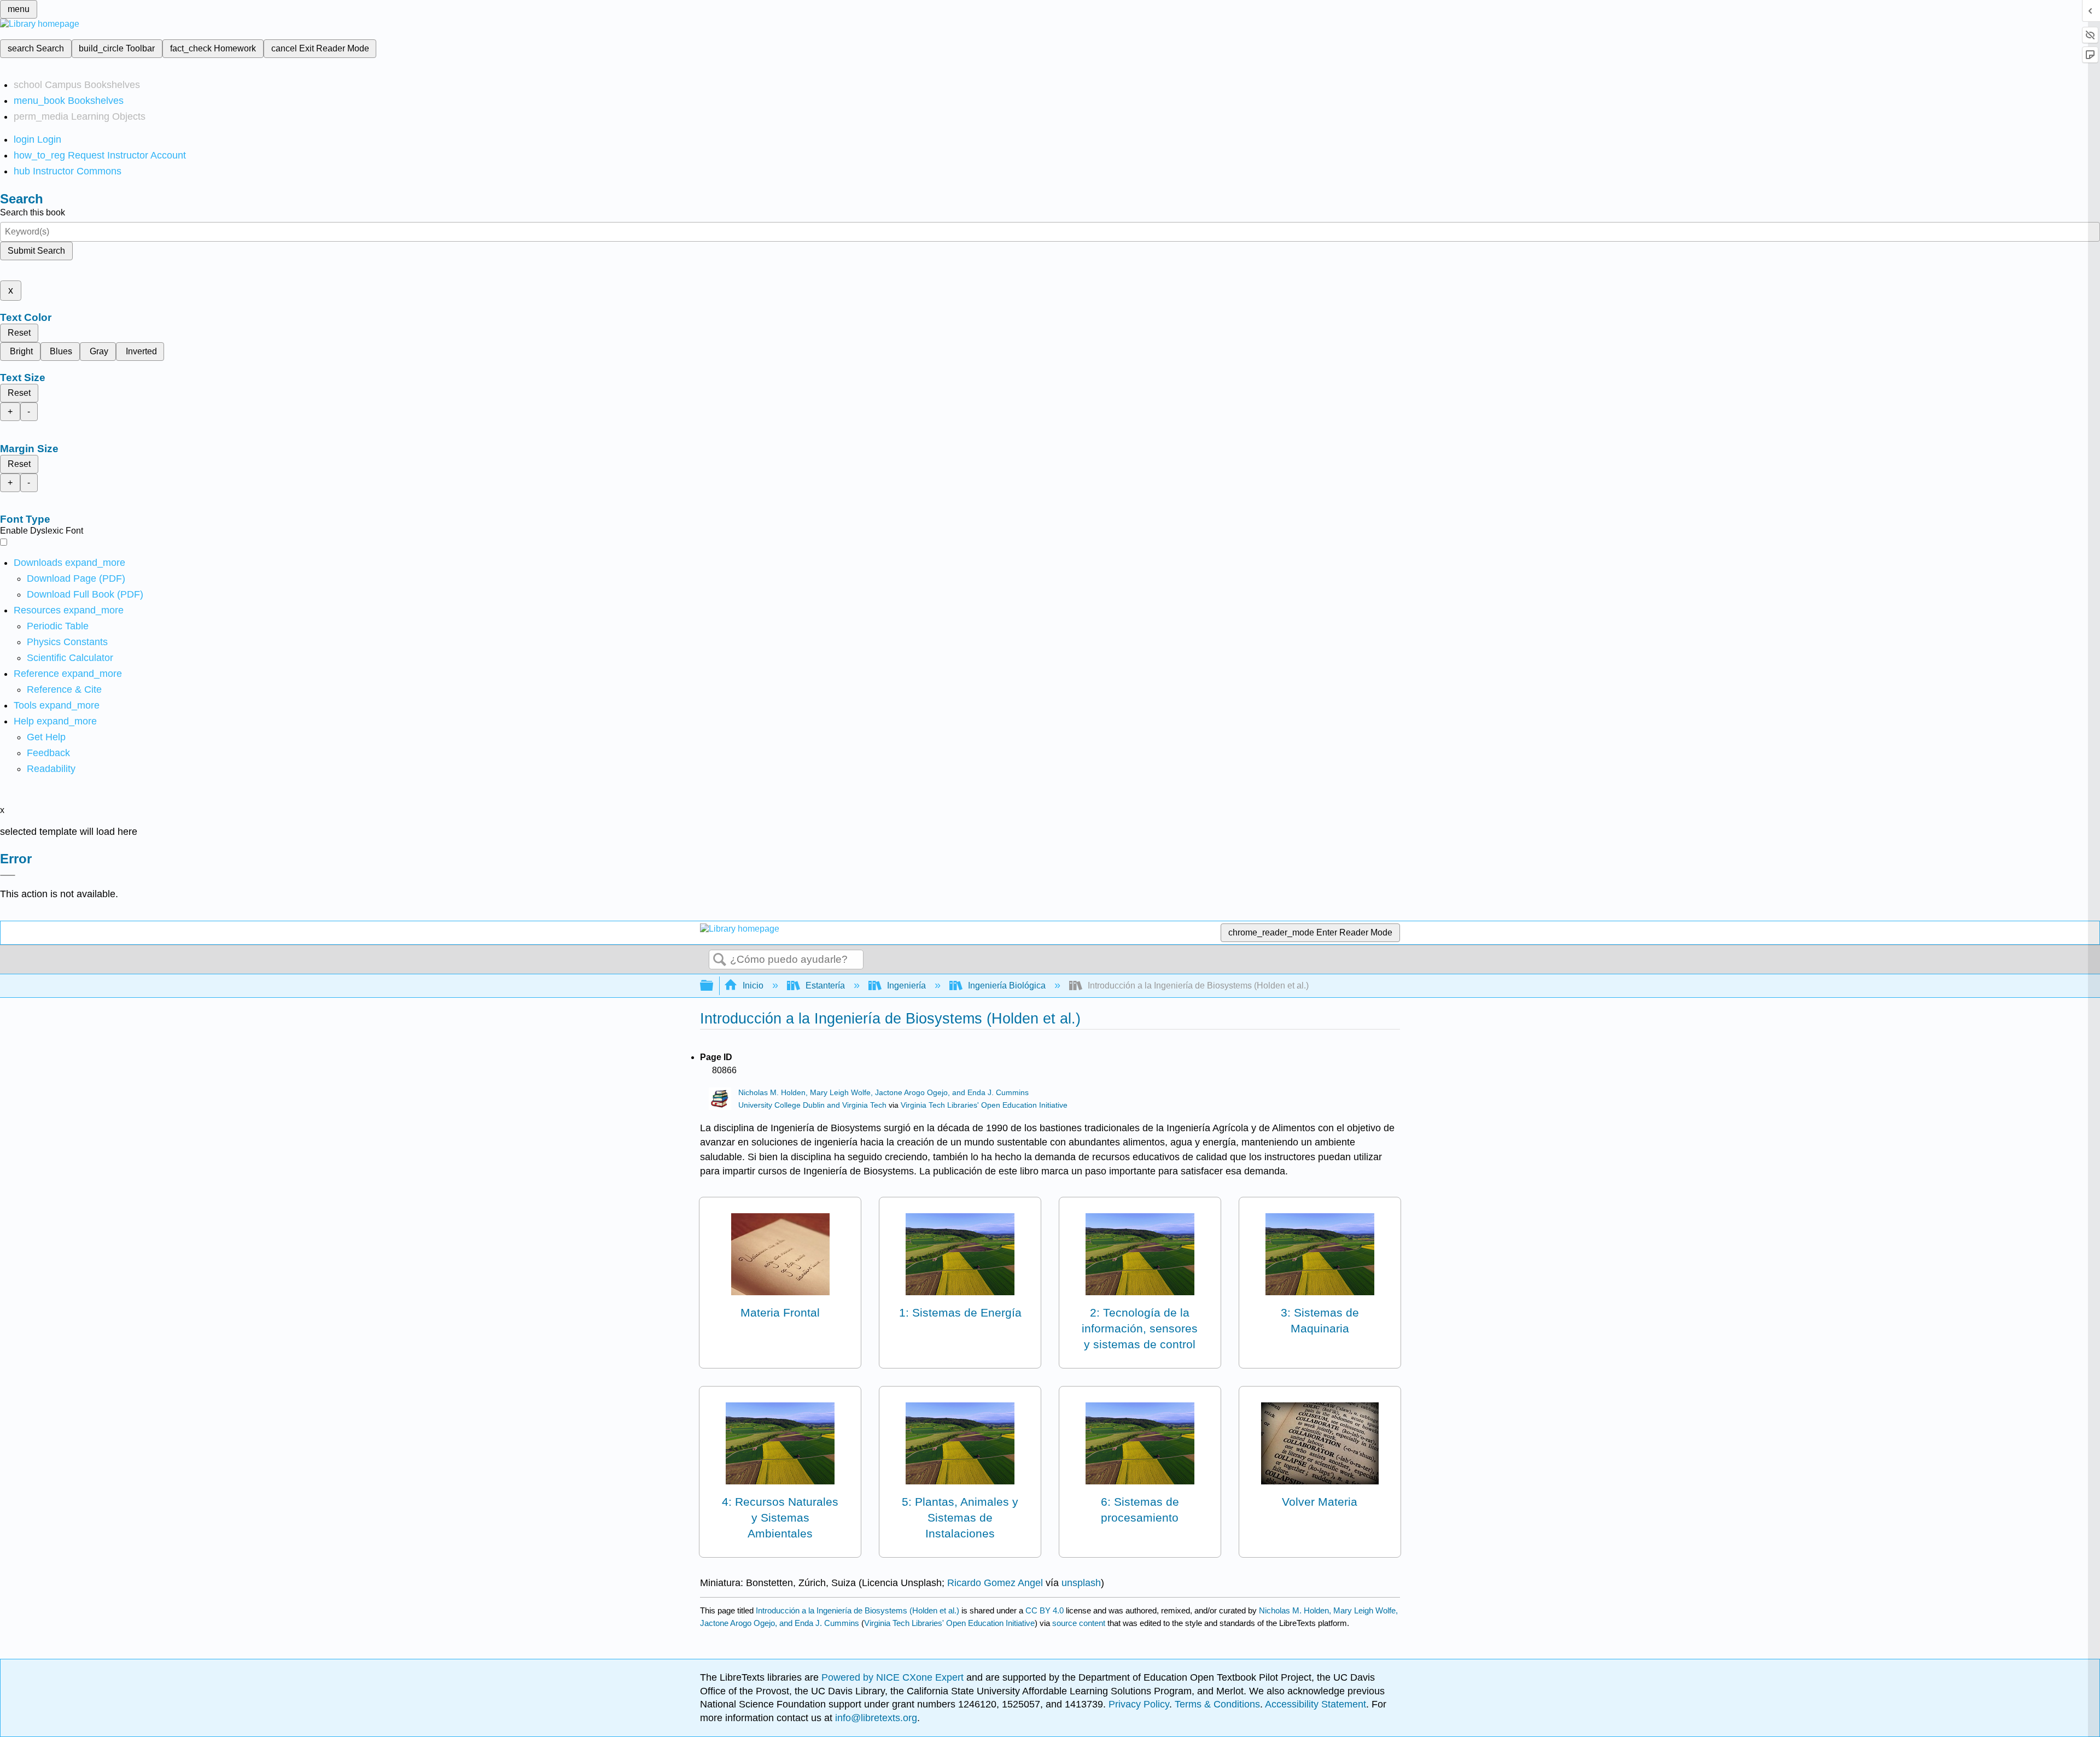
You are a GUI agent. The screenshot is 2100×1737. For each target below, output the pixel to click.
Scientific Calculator (70, 658)
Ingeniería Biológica (1007, 986)
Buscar (720, 960)
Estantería (825, 986)
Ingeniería (906, 986)
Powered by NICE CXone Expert (894, 1677)
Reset (19, 333)
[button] (48, 753)
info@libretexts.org (875, 1718)
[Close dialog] (8, 875)
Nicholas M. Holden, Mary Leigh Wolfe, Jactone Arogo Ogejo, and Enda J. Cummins (883, 1093)
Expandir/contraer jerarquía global (714, 986)
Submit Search (36, 251)
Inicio (753, 986)
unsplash (1081, 1583)
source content (1079, 1623)
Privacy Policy (1139, 1704)
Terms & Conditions (1217, 1704)
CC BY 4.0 (1045, 1610)
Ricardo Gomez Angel (995, 1583)
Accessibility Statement (1316, 1704)
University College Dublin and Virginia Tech (812, 1105)
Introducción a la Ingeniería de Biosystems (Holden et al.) (857, 1610)
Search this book (33, 212)
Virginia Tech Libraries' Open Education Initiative (984, 1105)
